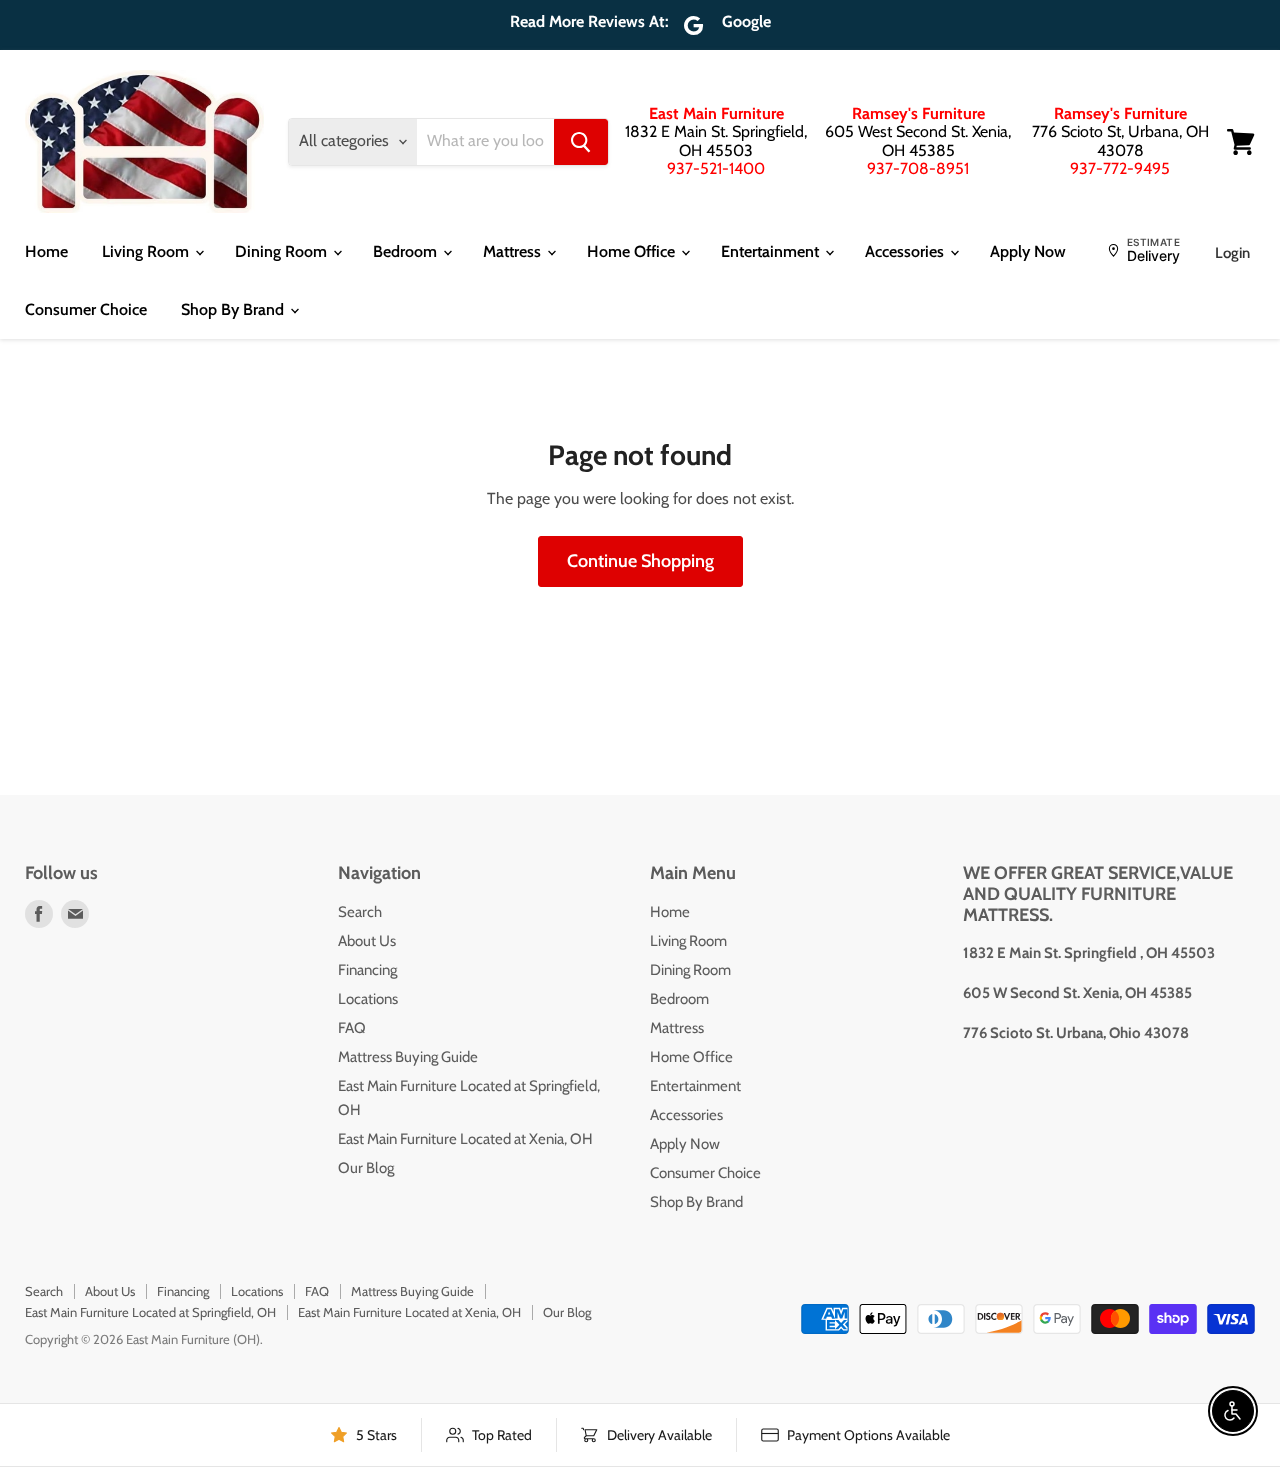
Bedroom (407, 251)
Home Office (633, 251)
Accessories (906, 251)
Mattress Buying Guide (408, 1057)
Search (360, 912)
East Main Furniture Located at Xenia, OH (465, 1139)
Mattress (514, 251)
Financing (367, 970)
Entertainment (772, 251)
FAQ (352, 1028)
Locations (368, 999)
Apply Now (1028, 251)
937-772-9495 (1120, 168)
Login (1232, 253)
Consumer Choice (86, 309)
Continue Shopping (640, 561)
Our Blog (366, 1168)
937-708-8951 (918, 168)
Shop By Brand (234, 309)
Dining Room (283, 251)
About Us (367, 941)
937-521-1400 (716, 168)
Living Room (147, 251)
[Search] (581, 142)
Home (46, 251)
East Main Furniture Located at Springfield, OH (150, 1312)
